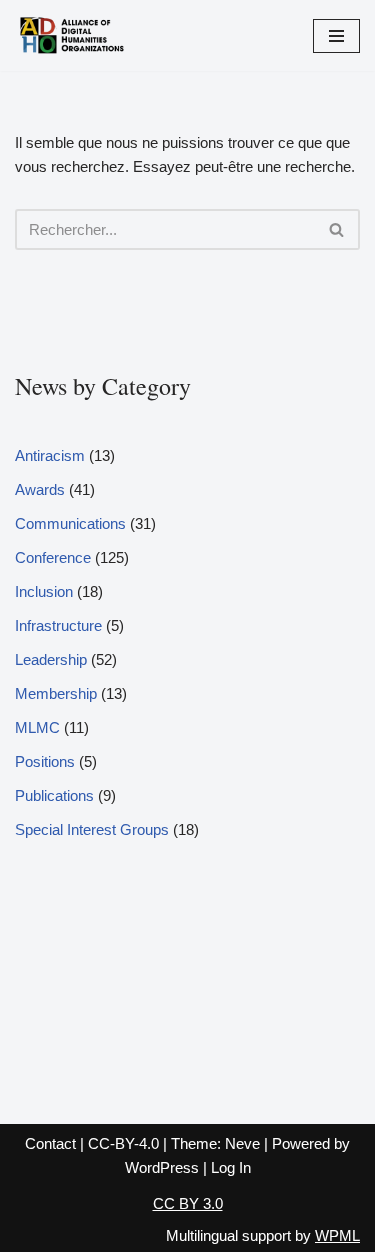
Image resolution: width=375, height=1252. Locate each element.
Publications (54, 795)
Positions (45, 761)
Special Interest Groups (92, 829)
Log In (231, 1167)
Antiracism (50, 455)
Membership (56, 693)
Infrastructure (58, 625)
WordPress (162, 1167)
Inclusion (44, 591)
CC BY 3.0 (188, 1203)
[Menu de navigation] (336, 36)
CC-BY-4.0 (123, 1143)
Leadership (51, 659)
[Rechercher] (337, 229)
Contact (50, 1143)
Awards (40, 489)
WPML (337, 1235)
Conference (53, 557)
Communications (70, 523)
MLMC (37, 727)
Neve (242, 1143)
